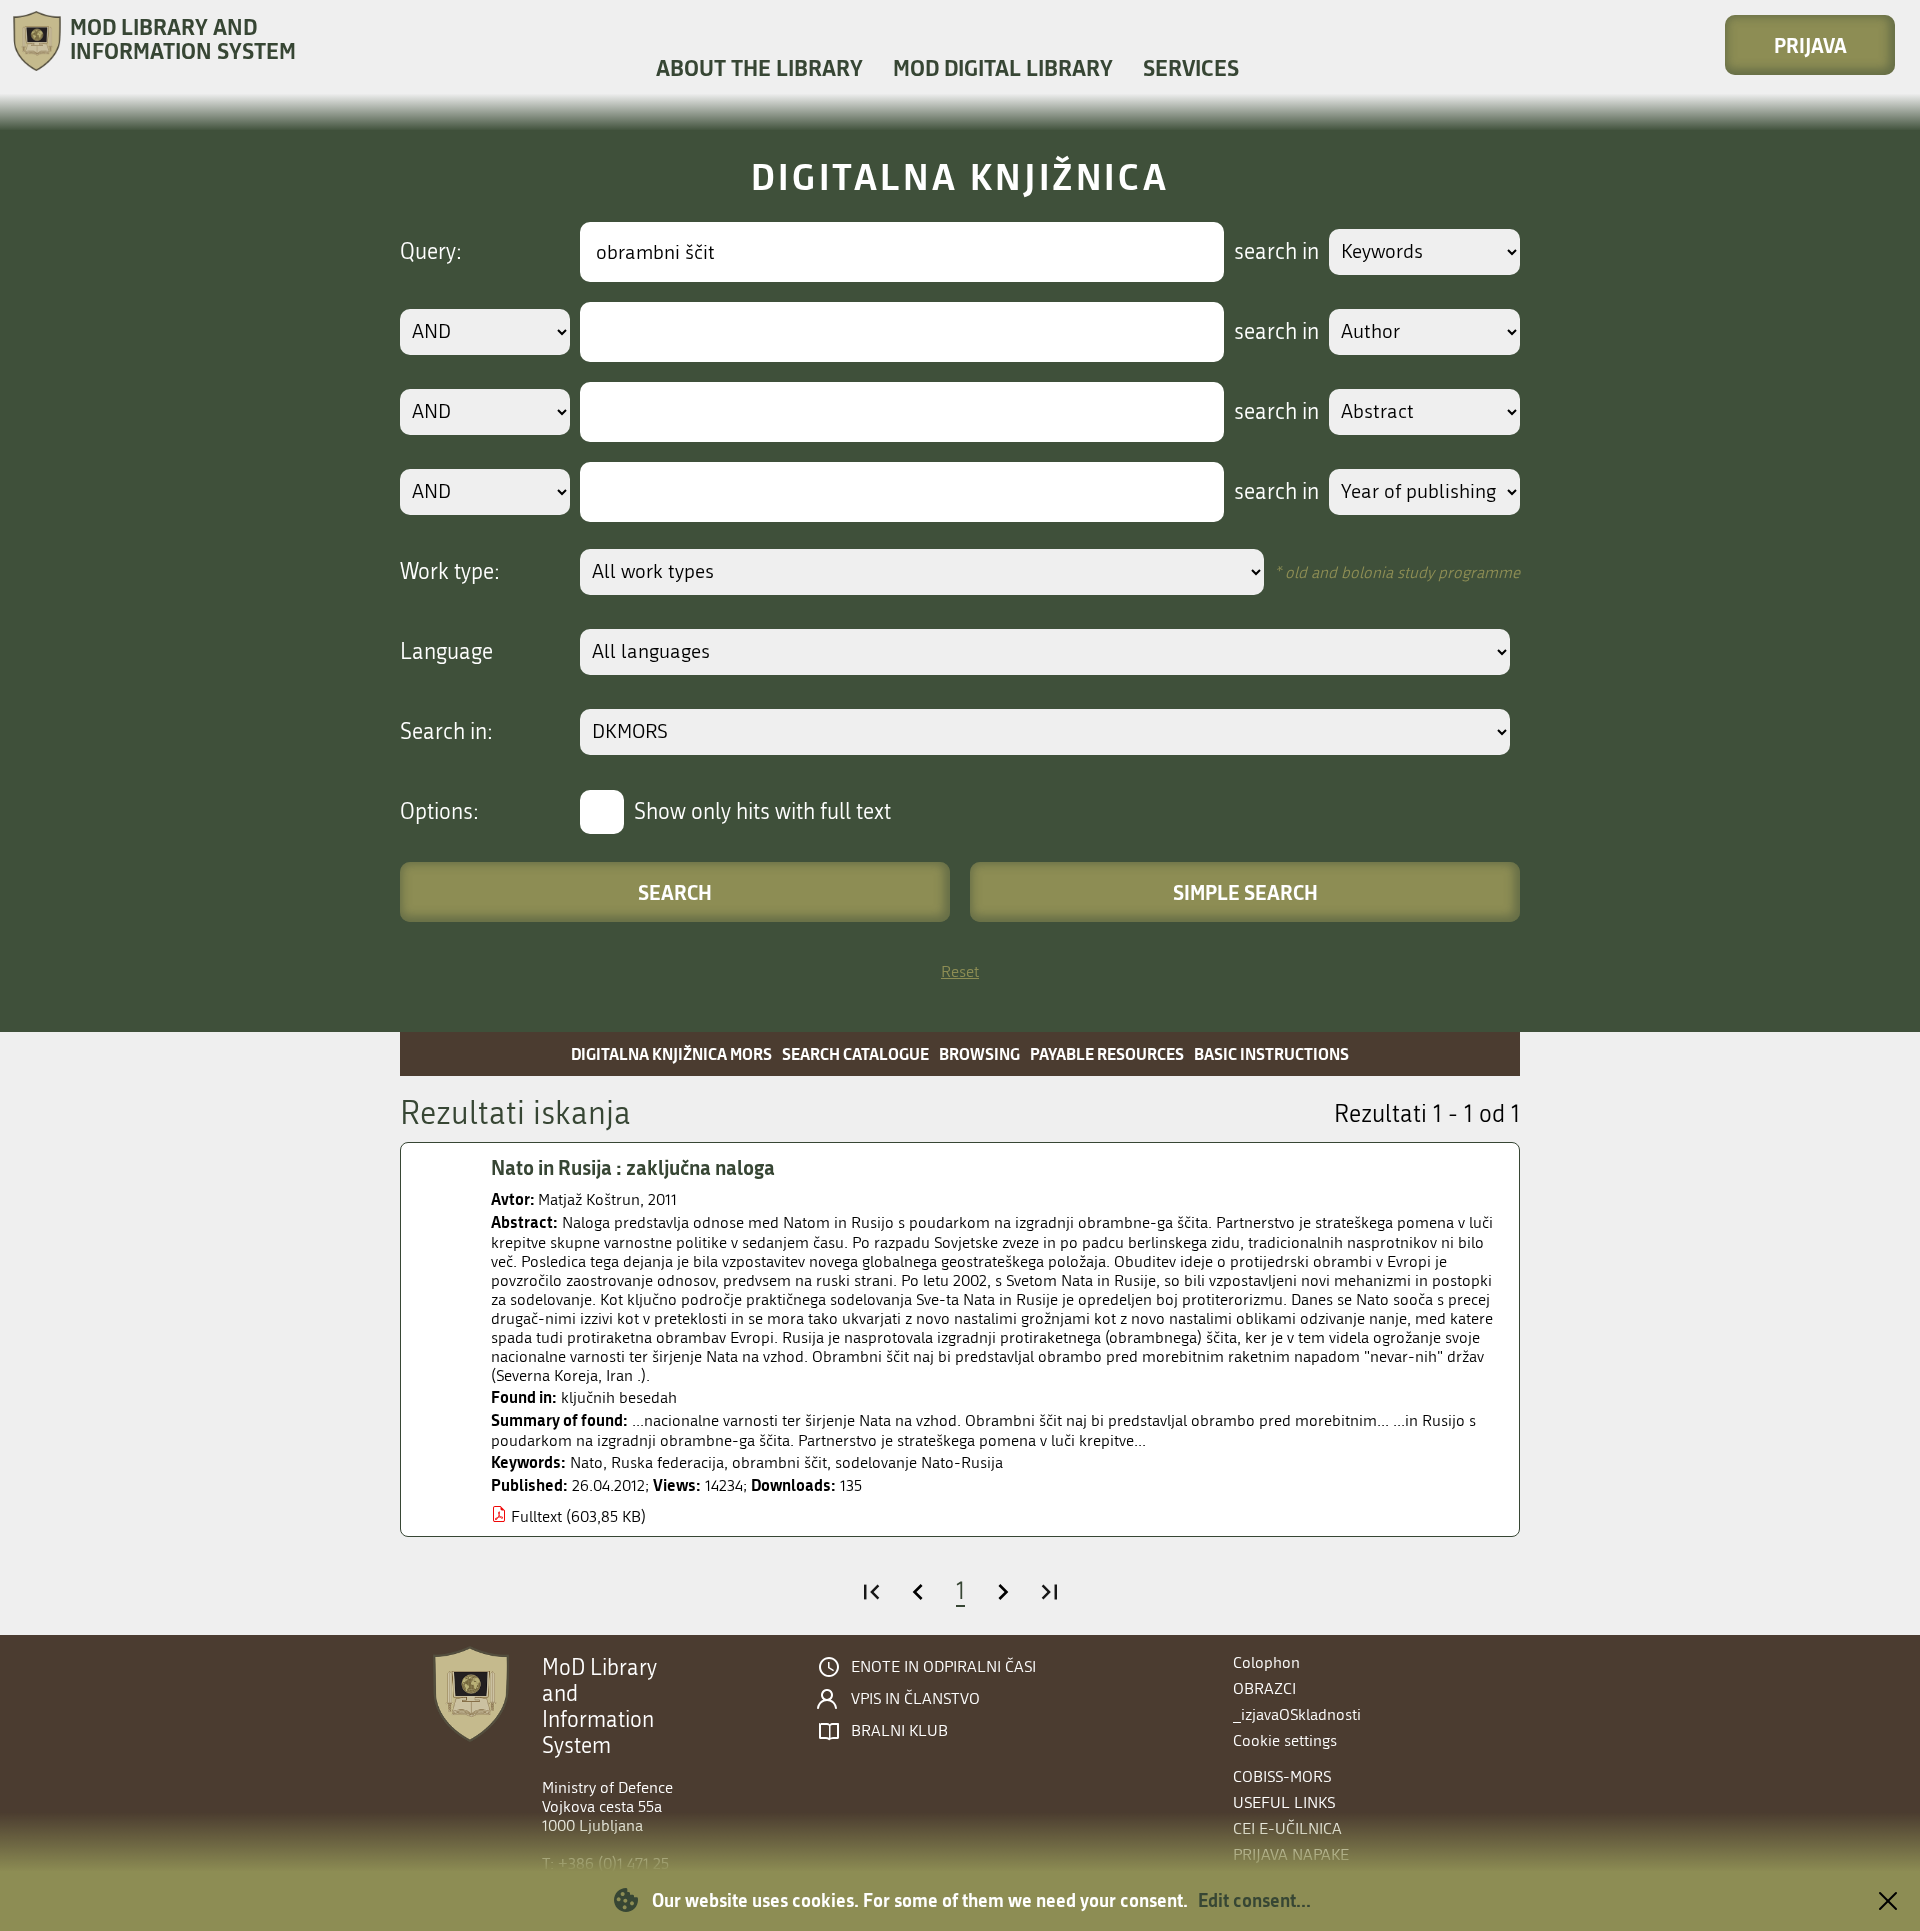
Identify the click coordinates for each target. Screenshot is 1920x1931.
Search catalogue (855, 1053)
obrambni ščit (779, 1462)
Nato (586, 1462)
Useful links (1284, 1802)
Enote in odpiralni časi (943, 1667)
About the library (759, 67)
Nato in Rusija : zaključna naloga (633, 1167)
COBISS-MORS (1282, 1776)
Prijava (1810, 45)
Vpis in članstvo (915, 1699)
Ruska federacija (667, 1462)
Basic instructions (1271, 1053)
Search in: (446, 732)
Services (1191, 67)
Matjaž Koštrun (589, 1199)
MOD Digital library (1003, 67)
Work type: (450, 572)
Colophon (1266, 1662)
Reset (960, 971)
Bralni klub (899, 1731)
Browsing (979, 1053)
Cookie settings (1285, 1740)
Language (446, 652)
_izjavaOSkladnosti (1297, 1714)
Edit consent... (1254, 1900)
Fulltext (536, 1516)
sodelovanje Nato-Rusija (919, 1462)
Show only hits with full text (762, 812)
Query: (431, 252)
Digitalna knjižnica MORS (671, 1053)
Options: (439, 812)
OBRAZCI (1264, 1688)
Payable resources (1107, 1053)
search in (1276, 252)
